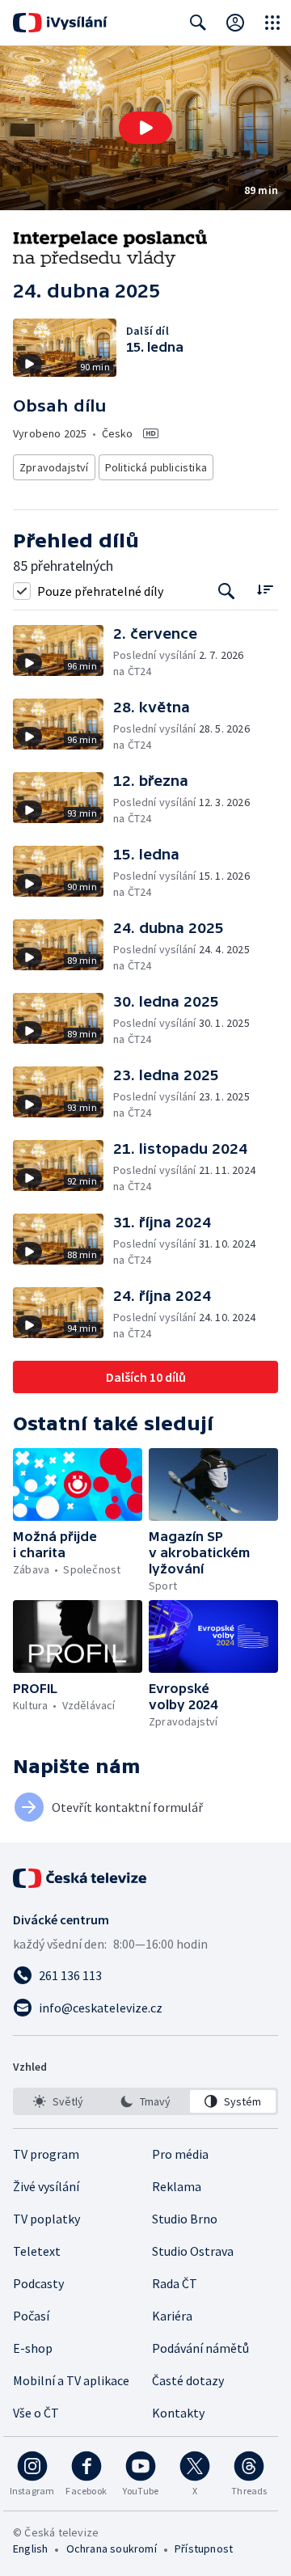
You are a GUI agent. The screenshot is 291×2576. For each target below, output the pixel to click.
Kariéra (172, 2316)
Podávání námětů (200, 2348)
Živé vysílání (46, 2186)
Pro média (180, 2154)
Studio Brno (185, 2219)
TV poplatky (46, 2219)
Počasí (31, 2316)
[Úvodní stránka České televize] (81, 1878)
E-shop (33, 2348)
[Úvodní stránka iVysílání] (60, 23)
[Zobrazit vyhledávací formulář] (198, 23)
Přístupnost (204, 2549)
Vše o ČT (36, 2413)
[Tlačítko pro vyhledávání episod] (227, 591)
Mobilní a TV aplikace (71, 2380)
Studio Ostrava (193, 2251)
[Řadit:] (265, 589)
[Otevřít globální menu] (272, 23)
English (30, 2549)
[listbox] (145, 2101)
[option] (58, 2101)
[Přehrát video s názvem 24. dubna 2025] (145, 128)
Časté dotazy (188, 2380)
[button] (145, 128)
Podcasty (38, 2283)
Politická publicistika (156, 467)
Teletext (37, 2251)
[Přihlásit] (235, 23)
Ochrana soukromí (112, 2549)
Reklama (177, 2186)
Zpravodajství (54, 467)
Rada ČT (175, 2283)
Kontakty (178, 2413)
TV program (46, 2154)
